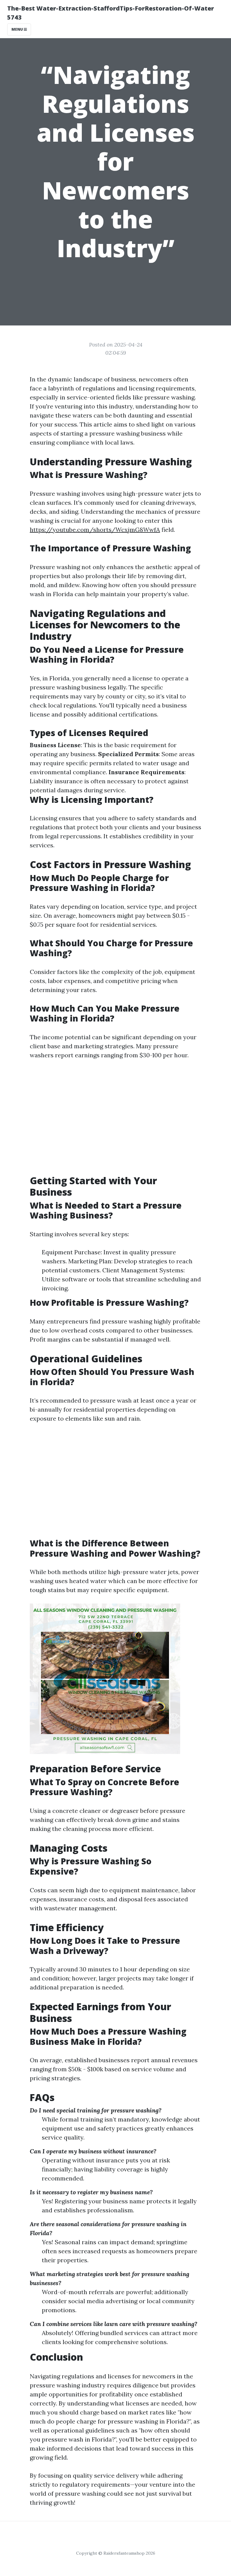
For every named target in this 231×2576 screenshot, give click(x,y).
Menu (18, 29)
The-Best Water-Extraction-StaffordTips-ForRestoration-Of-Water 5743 (111, 13)
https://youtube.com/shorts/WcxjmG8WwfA (95, 530)
